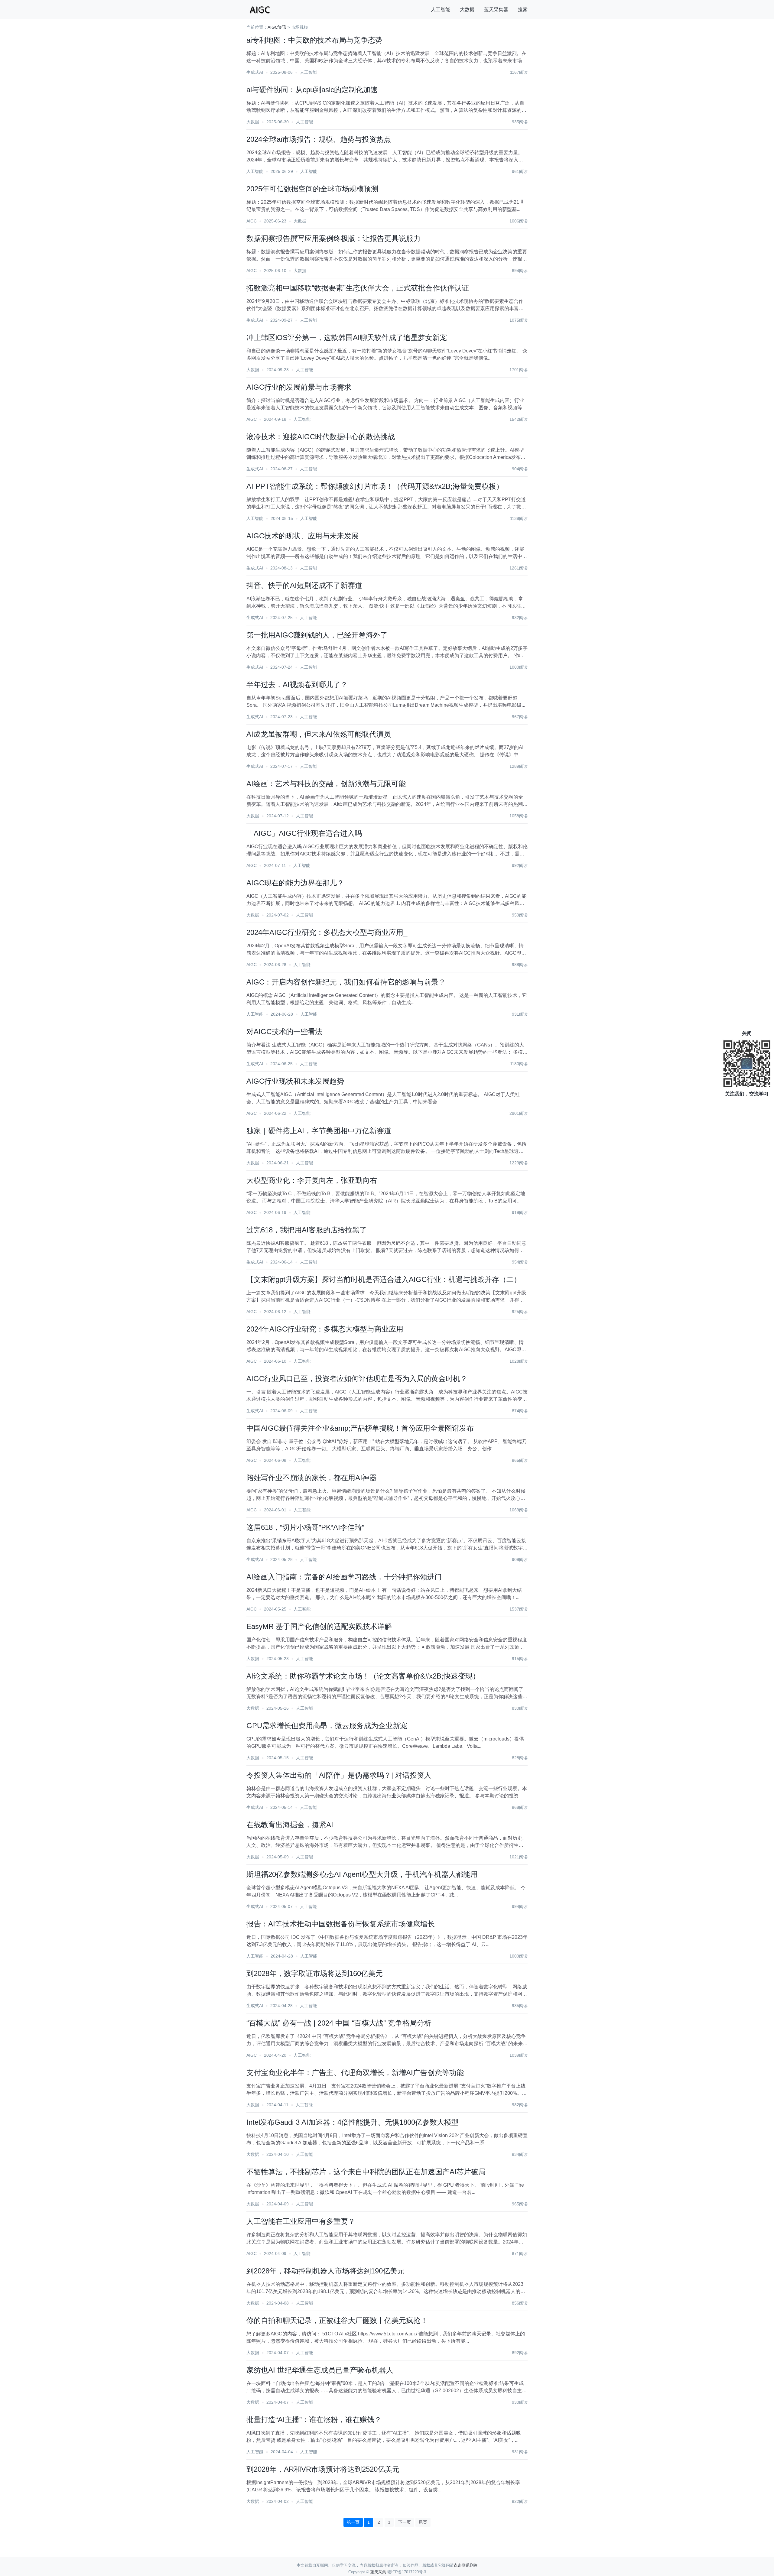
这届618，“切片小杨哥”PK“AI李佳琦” (305, 1527)
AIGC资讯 (277, 27)
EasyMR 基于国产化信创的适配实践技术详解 (319, 1626)
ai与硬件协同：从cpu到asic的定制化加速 (312, 90)
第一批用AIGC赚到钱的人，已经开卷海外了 (317, 635)
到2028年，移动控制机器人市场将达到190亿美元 (325, 2271)
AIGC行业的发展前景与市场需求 (299, 387)
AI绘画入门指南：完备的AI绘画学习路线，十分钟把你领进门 (344, 1577)
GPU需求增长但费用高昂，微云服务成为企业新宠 (327, 1726)
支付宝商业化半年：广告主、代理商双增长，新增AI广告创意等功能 (355, 2073)
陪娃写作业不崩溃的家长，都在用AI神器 (312, 1478)
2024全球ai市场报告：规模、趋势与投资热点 (319, 139)
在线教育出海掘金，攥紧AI (290, 1825)
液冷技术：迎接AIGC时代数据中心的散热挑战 (321, 437)
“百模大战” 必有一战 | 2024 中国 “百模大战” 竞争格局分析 (339, 2023)
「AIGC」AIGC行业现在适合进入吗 (304, 833)
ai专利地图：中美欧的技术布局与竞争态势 (314, 40)
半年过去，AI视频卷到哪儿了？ (297, 685)
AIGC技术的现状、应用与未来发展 (302, 536)
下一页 (405, 2522)
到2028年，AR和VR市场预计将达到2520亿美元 (323, 2469)
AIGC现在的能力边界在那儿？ (295, 883)
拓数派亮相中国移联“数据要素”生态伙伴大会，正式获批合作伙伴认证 (358, 288)
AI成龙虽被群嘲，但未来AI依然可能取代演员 (319, 734)
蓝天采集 (378, 2572)
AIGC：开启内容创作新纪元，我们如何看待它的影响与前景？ (346, 982)
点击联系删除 (466, 2565)
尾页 (423, 2522)
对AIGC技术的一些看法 (284, 1032)
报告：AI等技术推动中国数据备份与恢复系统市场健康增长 (341, 1924)
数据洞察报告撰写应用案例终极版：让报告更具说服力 (333, 238)
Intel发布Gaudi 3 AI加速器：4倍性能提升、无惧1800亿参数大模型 (353, 2122)
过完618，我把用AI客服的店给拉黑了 (307, 1230)
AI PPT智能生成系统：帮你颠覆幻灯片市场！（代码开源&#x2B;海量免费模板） (375, 486)
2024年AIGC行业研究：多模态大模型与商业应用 (325, 1329)
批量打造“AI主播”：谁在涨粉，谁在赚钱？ (314, 2420)
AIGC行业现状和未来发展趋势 (295, 1081)
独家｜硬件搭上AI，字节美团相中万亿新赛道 (319, 1131)
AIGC (252, 221)
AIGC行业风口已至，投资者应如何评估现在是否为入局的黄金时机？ (357, 1379)
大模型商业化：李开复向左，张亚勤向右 (312, 1180)
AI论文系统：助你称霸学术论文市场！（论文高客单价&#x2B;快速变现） (363, 1676)
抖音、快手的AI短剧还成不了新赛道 (304, 585)
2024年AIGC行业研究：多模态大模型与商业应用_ (327, 932)
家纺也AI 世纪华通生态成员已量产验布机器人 (320, 2370)
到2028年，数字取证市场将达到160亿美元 (315, 1973)
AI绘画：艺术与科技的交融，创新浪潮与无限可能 (326, 784)
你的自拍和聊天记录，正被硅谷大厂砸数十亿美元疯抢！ (337, 2320)
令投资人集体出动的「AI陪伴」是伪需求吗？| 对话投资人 (339, 1775)
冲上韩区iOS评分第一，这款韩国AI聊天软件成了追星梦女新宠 (347, 337)
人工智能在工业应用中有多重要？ (301, 2221)
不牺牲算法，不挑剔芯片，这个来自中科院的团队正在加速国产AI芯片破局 (366, 2172)
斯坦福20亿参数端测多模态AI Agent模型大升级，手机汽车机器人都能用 (362, 1874)
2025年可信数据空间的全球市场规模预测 (312, 189)
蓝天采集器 (496, 10)
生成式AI (255, 72)
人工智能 (441, 10)
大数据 (467, 10)
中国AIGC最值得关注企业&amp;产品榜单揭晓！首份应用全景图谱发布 (360, 1428)
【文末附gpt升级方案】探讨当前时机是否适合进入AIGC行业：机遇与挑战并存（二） (384, 1279)
